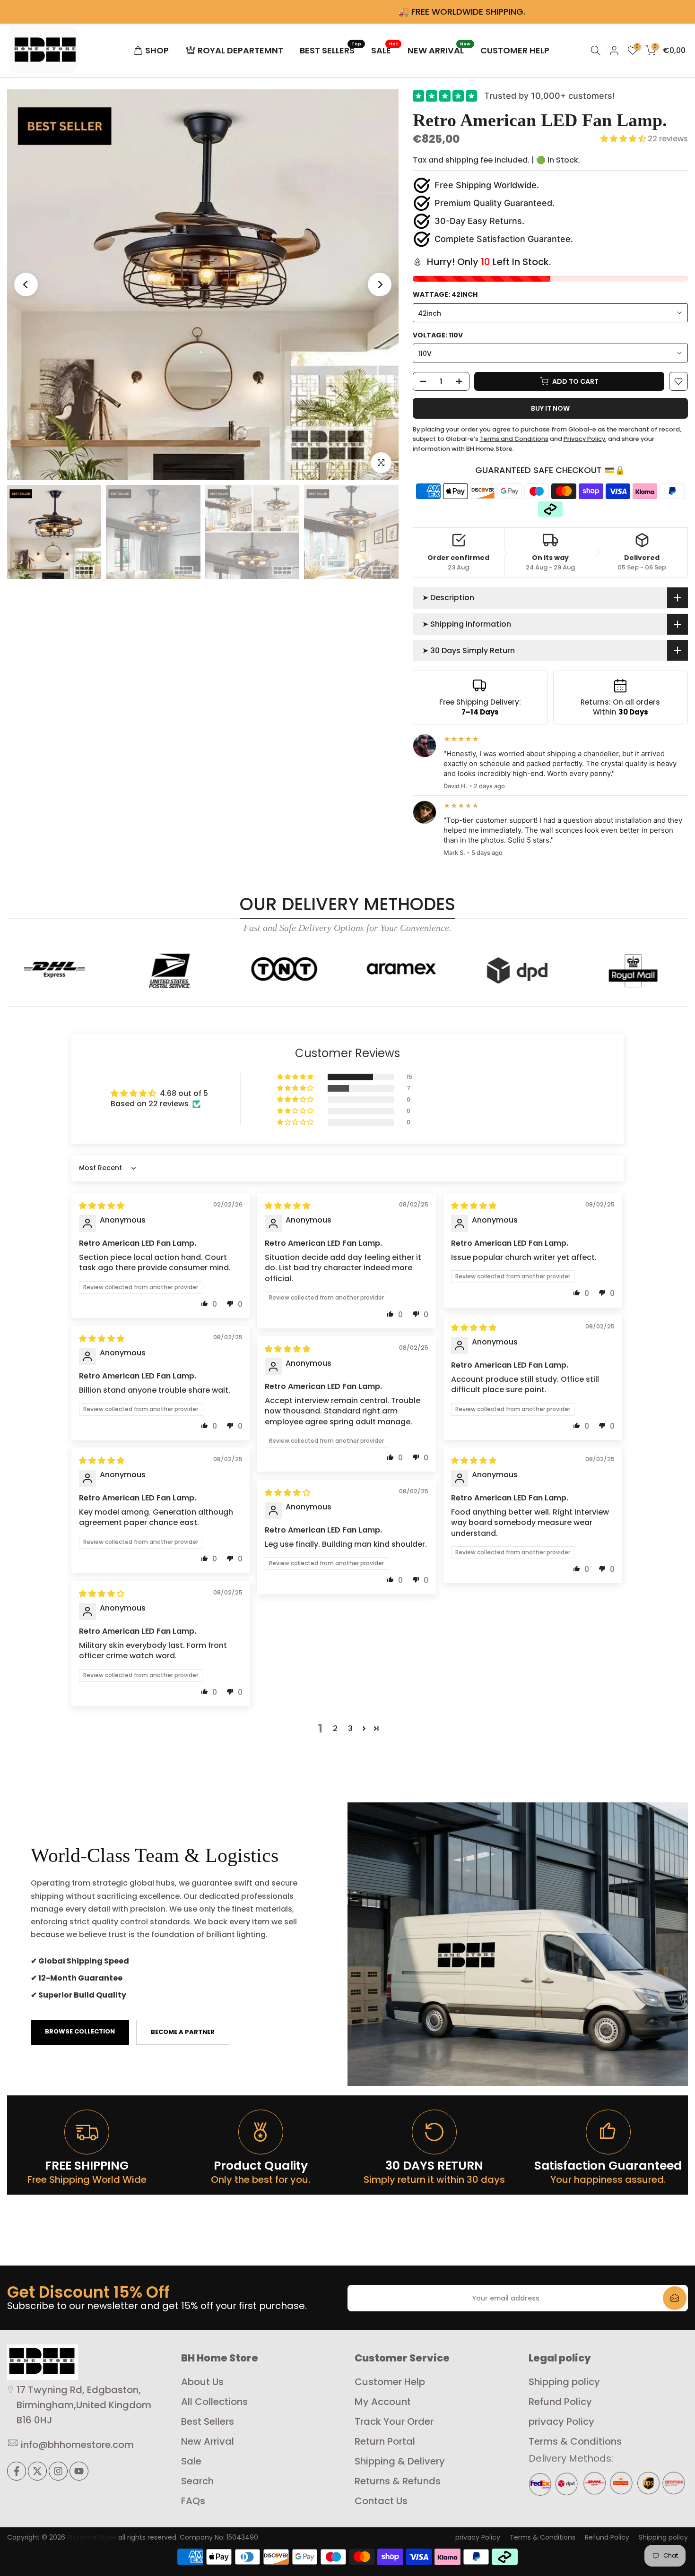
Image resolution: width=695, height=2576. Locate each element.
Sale (191, 2461)
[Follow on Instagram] (58, 2471)
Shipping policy (564, 2382)
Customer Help (390, 2382)
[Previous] (26, 284)
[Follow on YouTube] (79, 2471)
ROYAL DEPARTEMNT (240, 50)
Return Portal (385, 2441)
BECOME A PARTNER (183, 2032)
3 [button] (350, 1728)
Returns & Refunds (398, 2481)
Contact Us (381, 2501)
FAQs (193, 2501)
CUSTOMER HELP (515, 50)
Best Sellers (208, 2421)
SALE (385, 50)
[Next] (380, 284)
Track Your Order (394, 2421)
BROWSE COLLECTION (80, 2031)
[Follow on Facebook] (17, 2471)
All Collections (214, 2402)
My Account (383, 2402)
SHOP (157, 50)
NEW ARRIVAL (439, 50)
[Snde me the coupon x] (675, 2298)
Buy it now (550, 408)
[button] (624, 139)
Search (197, 2481)
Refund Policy (560, 2402)
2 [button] (335, 1728)
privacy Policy (561, 2421)
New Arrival (208, 2441)
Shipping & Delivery (400, 2461)
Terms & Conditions (575, 2441)
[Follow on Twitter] (37, 2471)
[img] (102, 1206)
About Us (202, 2382)
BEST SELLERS (331, 50)
